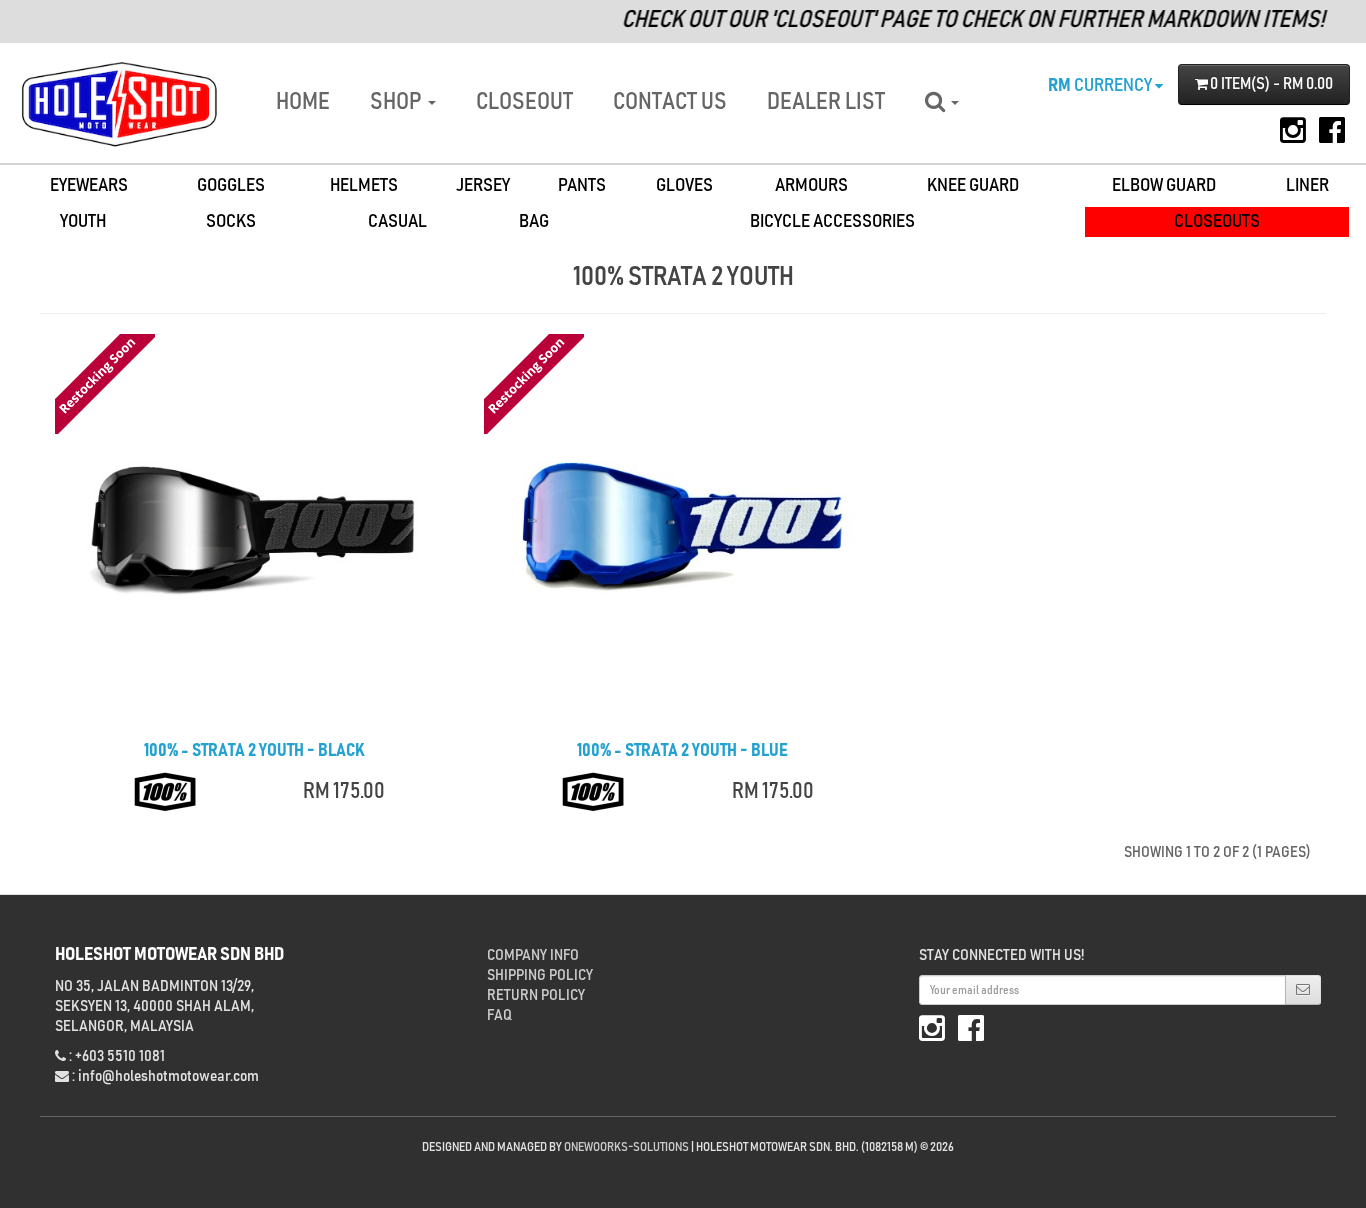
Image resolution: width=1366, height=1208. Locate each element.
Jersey (483, 185)
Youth (83, 221)
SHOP (398, 102)
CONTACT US (670, 102)
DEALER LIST (826, 102)
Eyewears (89, 185)
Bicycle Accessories (832, 221)
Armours (811, 185)
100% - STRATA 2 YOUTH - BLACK (254, 751)
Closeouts (1217, 221)
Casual (397, 221)
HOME (303, 102)
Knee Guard (973, 185)
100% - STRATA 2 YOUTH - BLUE (682, 751)
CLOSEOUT (524, 102)
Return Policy (536, 995)
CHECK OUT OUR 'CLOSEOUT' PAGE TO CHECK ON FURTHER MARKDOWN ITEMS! (955, 20)
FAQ (499, 1015)
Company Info (533, 955)
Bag (534, 221)
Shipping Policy (540, 975)
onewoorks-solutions (626, 1147)
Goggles (231, 185)
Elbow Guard (1164, 185)
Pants (582, 185)
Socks (231, 221)
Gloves (684, 185)
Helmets (364, 185)
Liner (1307, 185)
